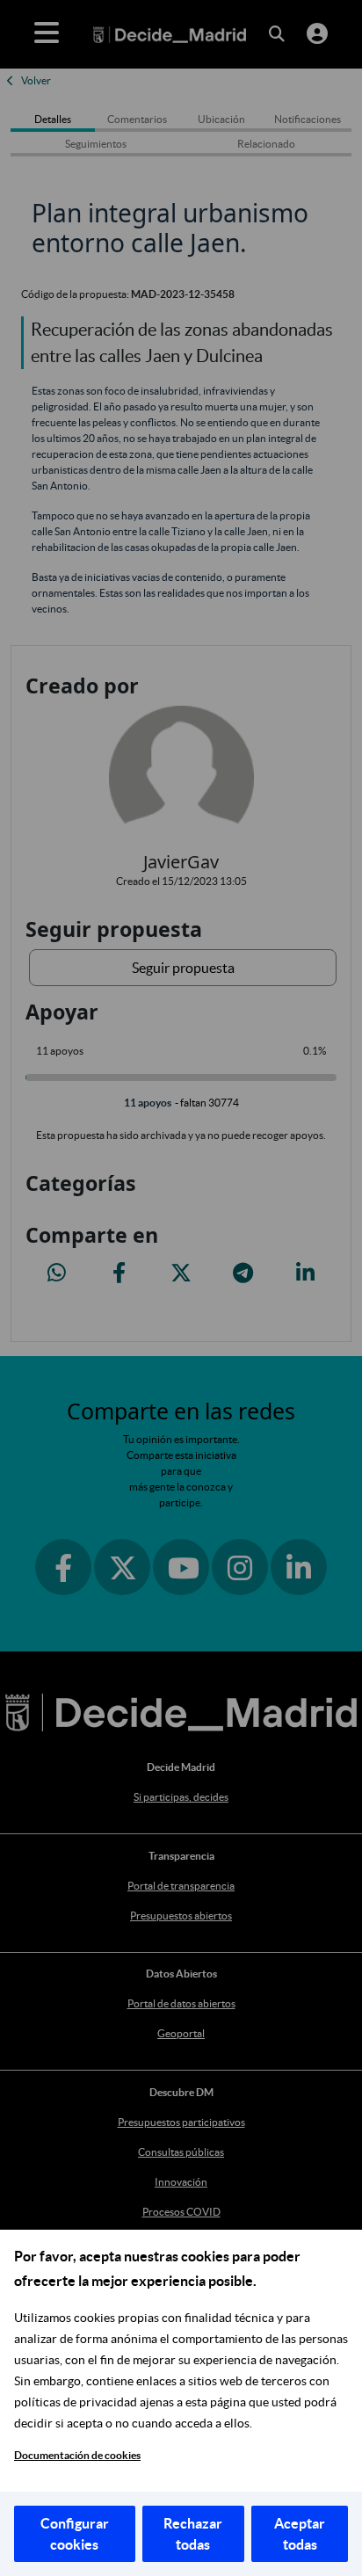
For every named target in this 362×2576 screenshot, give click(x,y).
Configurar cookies (75, 2534)
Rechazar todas (193, 2534)
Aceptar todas (300, 2534)
